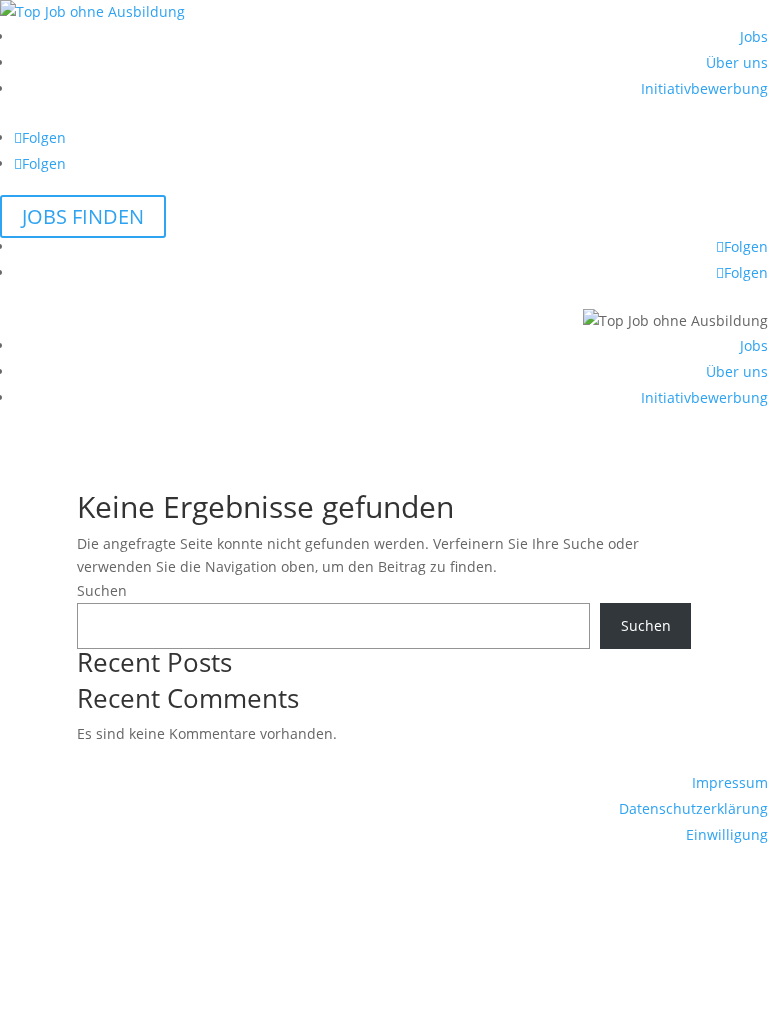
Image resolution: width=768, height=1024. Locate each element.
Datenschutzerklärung (693, 808)
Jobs (754, 36)
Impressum (730, 782)
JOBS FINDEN (83, 216)
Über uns (737, 62)
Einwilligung (727, 834)
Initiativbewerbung (704, 88)
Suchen (102, 590)
